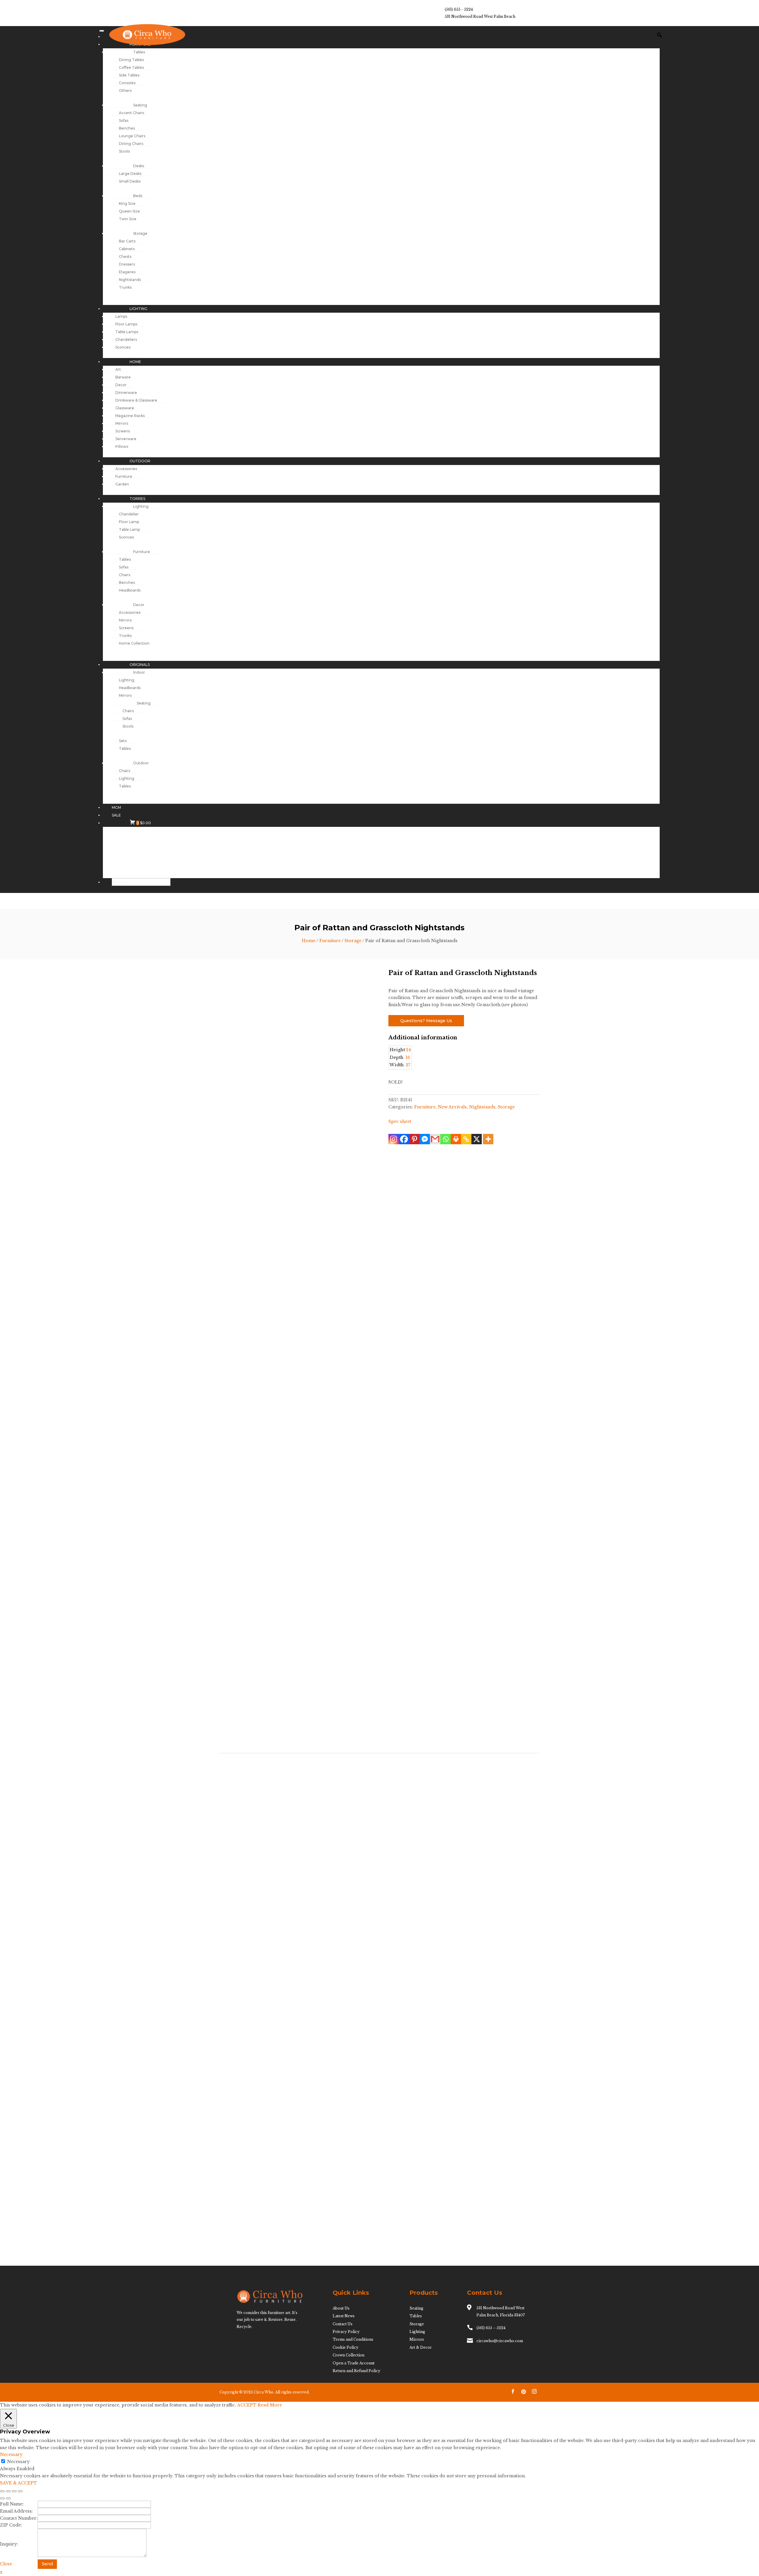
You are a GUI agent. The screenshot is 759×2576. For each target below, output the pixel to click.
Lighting (417, 2332)
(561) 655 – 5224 (491, 2328)
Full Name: (12, 2504)
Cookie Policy (346, 2347)
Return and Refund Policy (357, 2371)
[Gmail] (435, 1139)
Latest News (344, 2316)
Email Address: (16, 2511)
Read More (270, 2405)
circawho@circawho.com (500, 2341)
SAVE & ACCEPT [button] (19, 2483)
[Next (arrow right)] (8, 2498)
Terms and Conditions (353, 2339)
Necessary (18, 2462)
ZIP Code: (11, 2525)
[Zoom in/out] (2, 2491)
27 (408, 1065)
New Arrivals (452, 1107)
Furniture (330, 941)
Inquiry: (9, 2544)
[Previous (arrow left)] (2, 2498)
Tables (416, 2316)
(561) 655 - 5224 (459, 9)
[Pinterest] (414, 1139)
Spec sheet (400, 1121)
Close (6, 2564)
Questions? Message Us (426, 1021)
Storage (353, 941)
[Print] (456, 1139)
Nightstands (482, 1107)
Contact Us (343, 2324)
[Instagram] (394, 1139)
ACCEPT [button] (247, 2405)
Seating (416, 2308)
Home (309, 941)
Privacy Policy (346, 2332)
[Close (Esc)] (20, 2491)
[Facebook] (404, 1139)
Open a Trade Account (354, 2363)
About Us (341, 2308)
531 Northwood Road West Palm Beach (480, 16)
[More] (488, 1139)
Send (47, 2564)
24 (408, 1050)
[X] (477, 1139)
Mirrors (417, 2339)
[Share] (14, 2491)
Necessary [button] (11, 2454)
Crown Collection (349, 2355)
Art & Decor (421, 2347)
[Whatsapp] (445, 1139)
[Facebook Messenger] (425, 1139)
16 (408, 1057)
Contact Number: (19, 2518)
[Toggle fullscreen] (8, 2491)
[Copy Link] (466, 1139)
